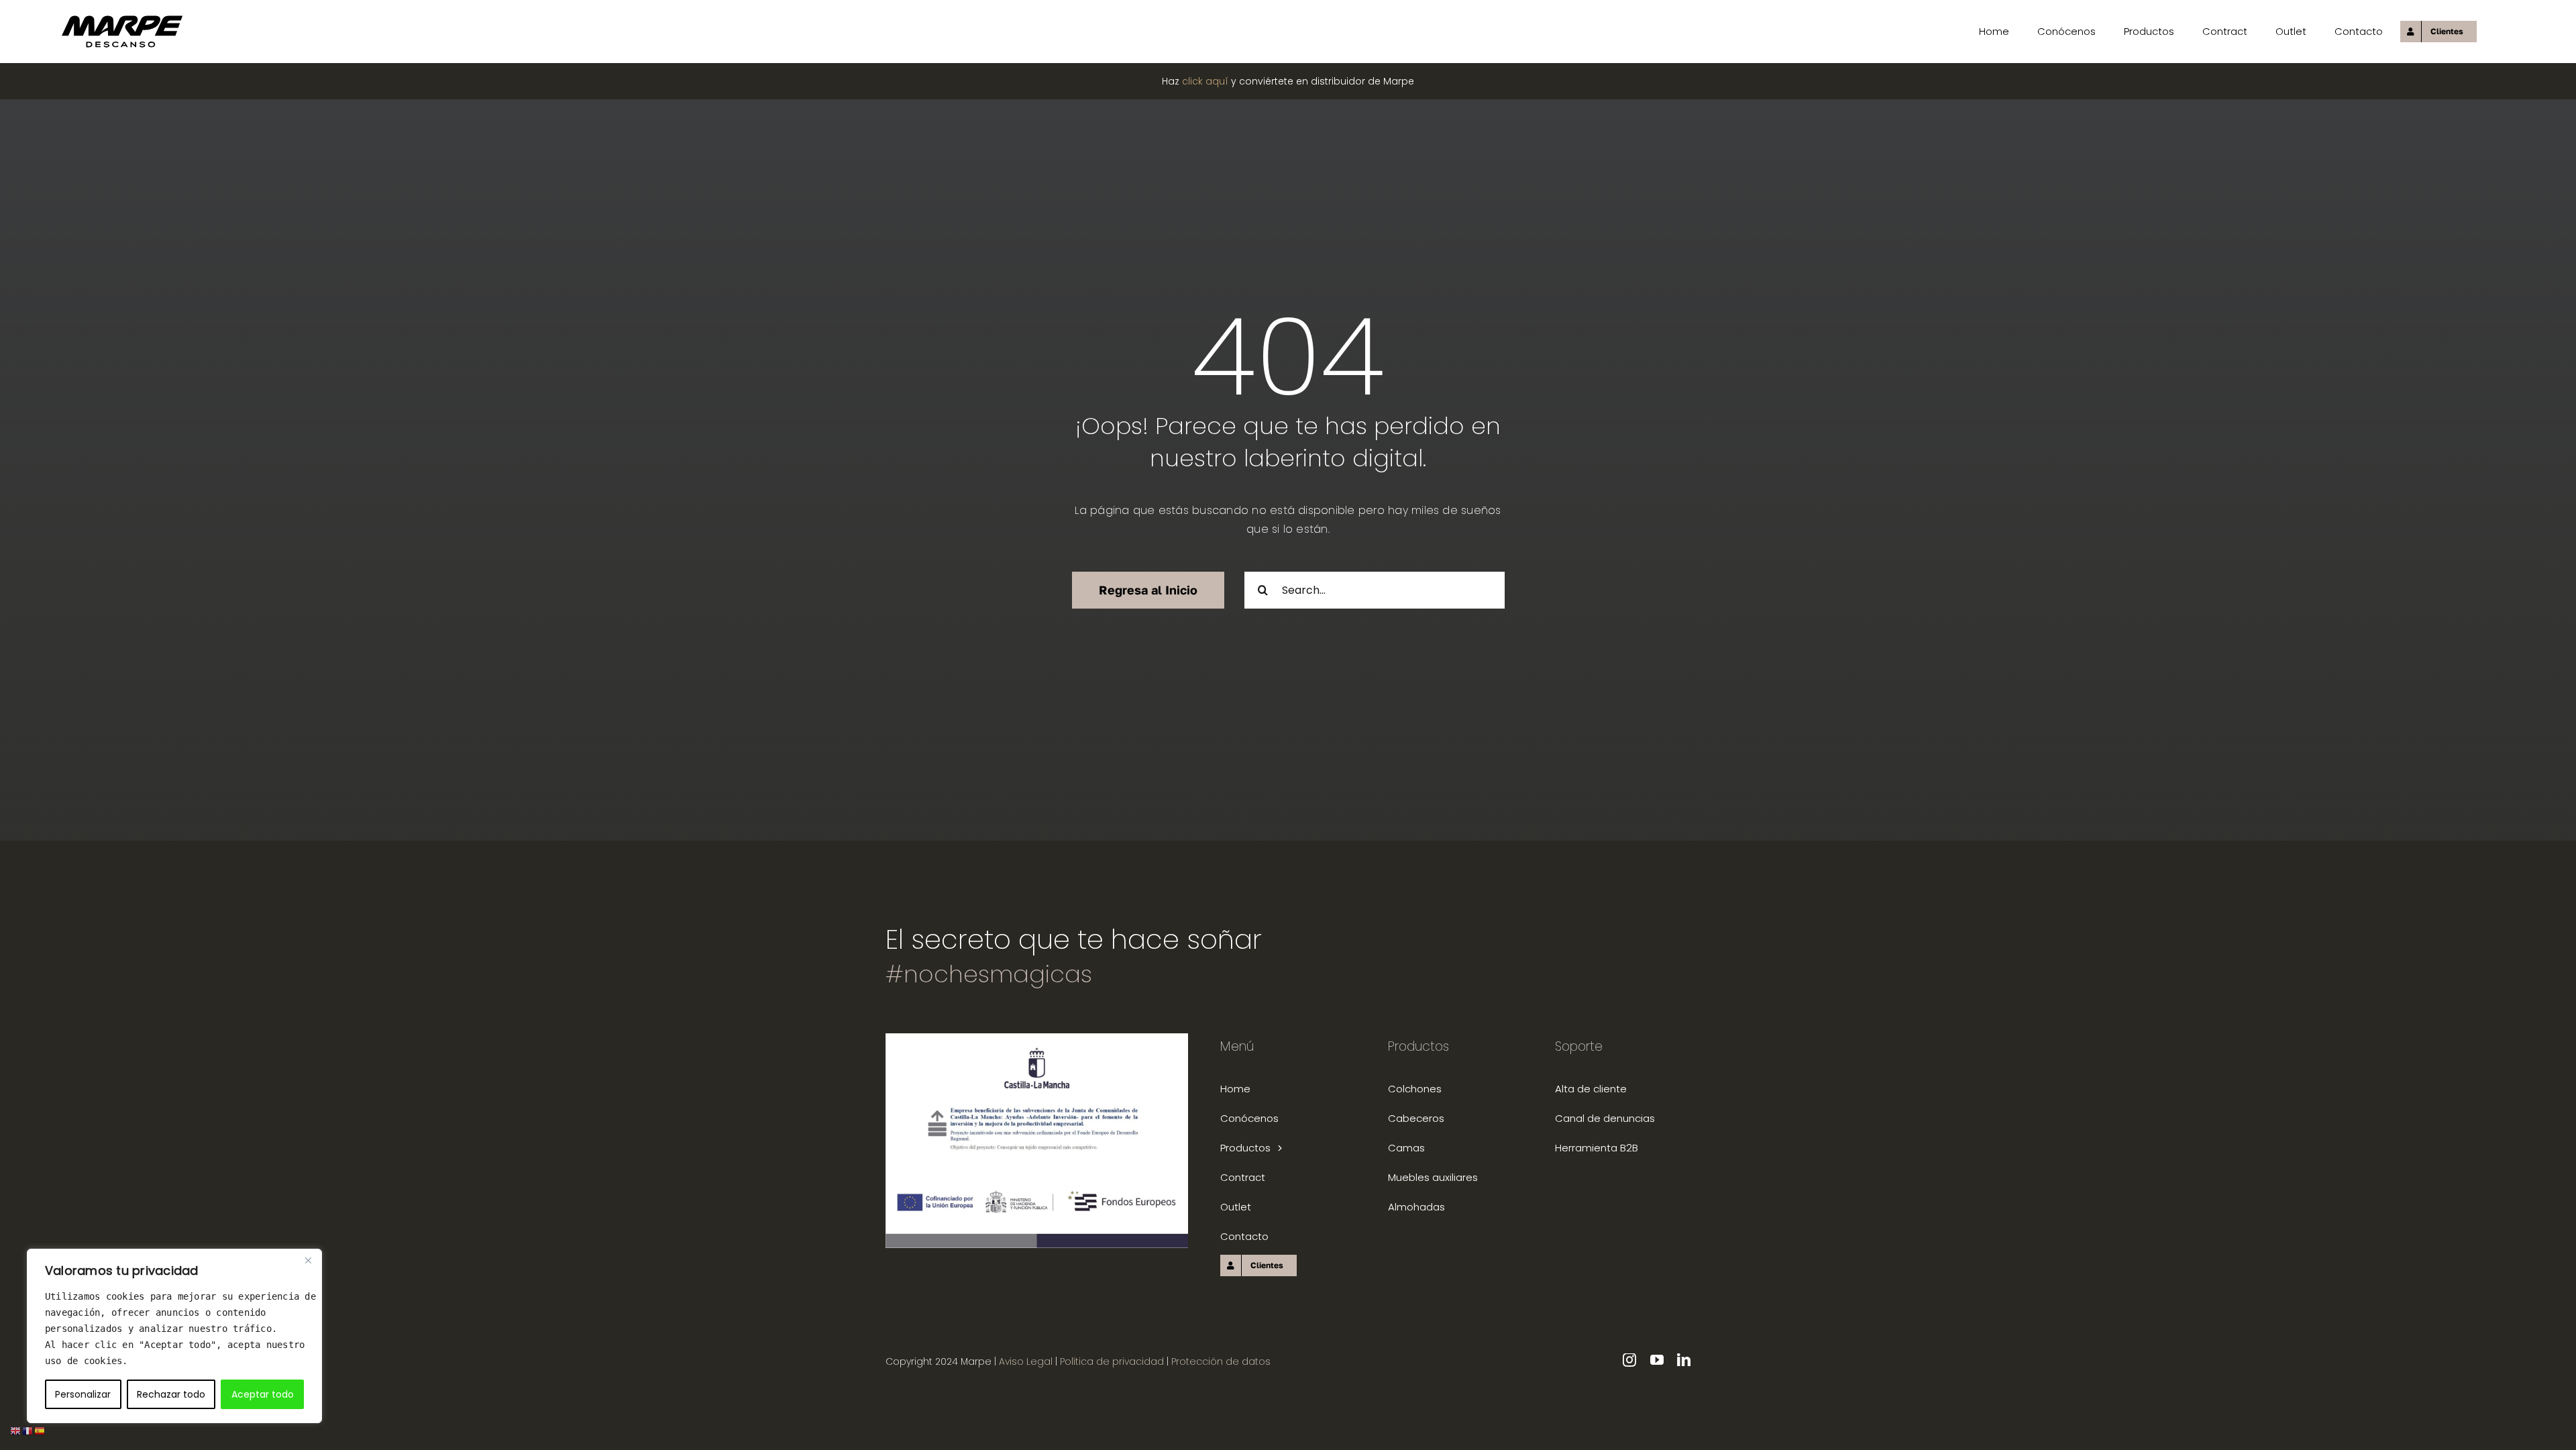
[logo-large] (122, 20)
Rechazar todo (171, 1394)
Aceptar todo (263, 1394)
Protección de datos (1221, 1361)
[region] (174, 1336)
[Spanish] (40, 1430)
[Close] (308, 1260)
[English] (16, 1430)
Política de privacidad (1113, 1361)
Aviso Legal (1026, 1361)
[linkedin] (1684, 1360)
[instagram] (1629, 1360)
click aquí (1205, 81)
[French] (28, 1430)
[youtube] (1657, 1360)
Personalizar (83, 1394)
